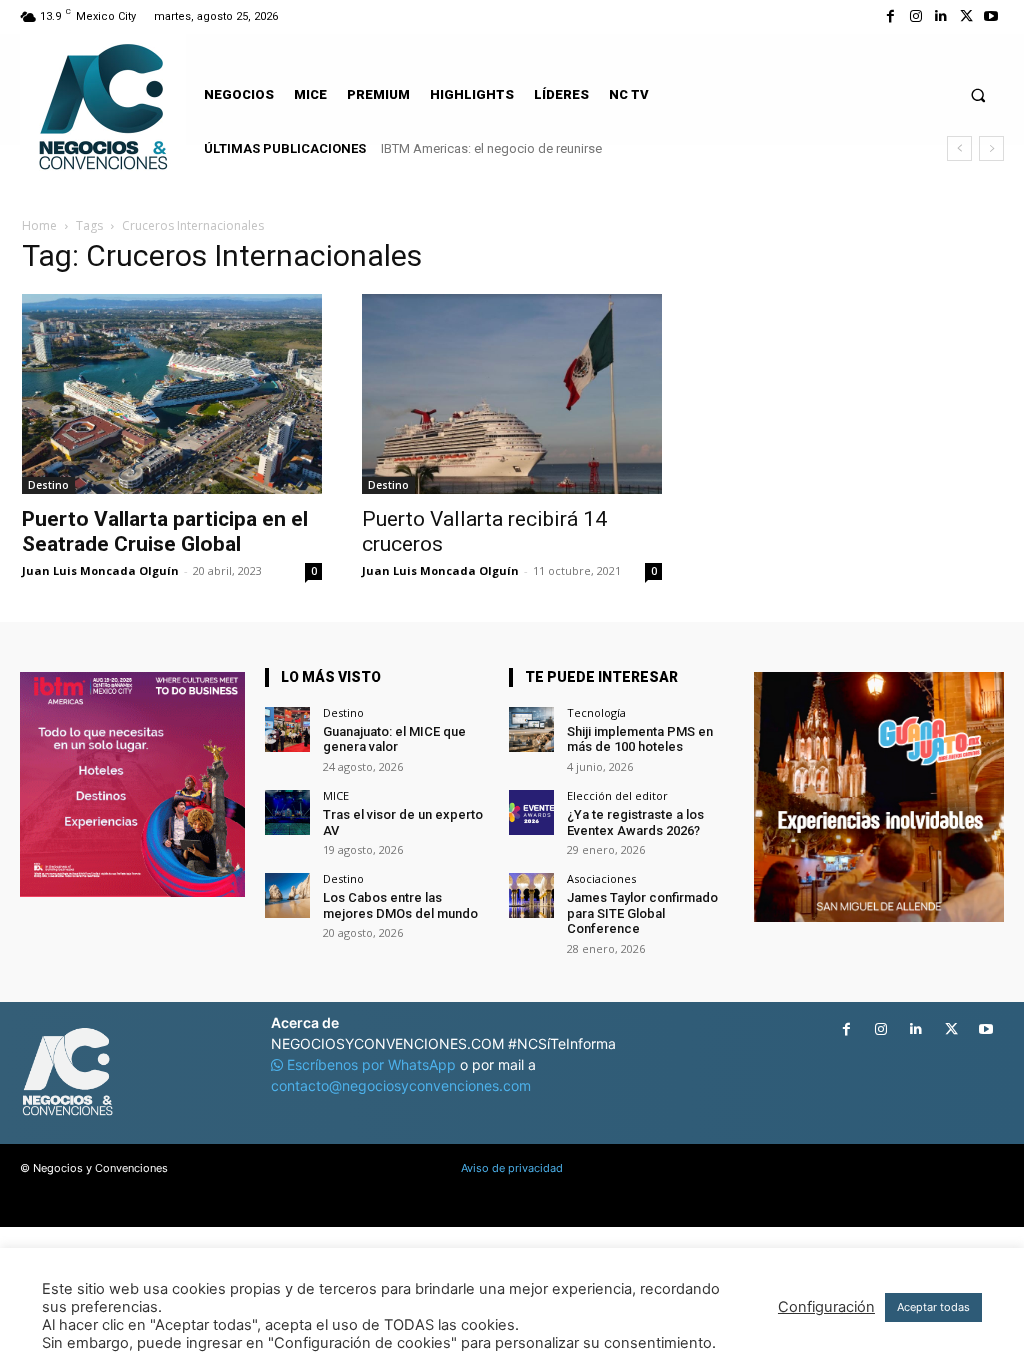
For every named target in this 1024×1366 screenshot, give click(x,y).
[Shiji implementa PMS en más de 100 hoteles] (531, 729)
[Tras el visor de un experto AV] (287, 812)
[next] (991, 148)
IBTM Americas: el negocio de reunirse (491, 148)
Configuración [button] (826, 1307)
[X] (966, 16)
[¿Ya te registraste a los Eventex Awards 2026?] (531, 812)
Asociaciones (601, 878)
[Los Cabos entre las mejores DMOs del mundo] (287, 895)
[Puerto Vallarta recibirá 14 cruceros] (512, 394)
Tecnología (596, 712)
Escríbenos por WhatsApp (371, 1064)
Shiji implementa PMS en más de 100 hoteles (640, 739)
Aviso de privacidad (512, 1168)
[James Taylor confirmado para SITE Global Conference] (531, 895)
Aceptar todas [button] (933, 1307)
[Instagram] (915, 16)
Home (39, 225)
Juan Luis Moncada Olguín (100, 570)
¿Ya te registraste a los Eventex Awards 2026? (635, 822)
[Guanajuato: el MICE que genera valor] (287, 729)
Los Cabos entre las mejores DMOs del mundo (400, 905)
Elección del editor (617, 795)
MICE (336, 795)
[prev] (959, 148)
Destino (48, 485)
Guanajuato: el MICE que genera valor (394, 739)
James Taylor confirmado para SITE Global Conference (642, 913)
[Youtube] (991, 16)
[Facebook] (890, 16)
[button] (978, 94)
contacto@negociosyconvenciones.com (401, 1085)
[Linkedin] (940, 16)
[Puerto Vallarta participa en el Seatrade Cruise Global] (172, 394)
